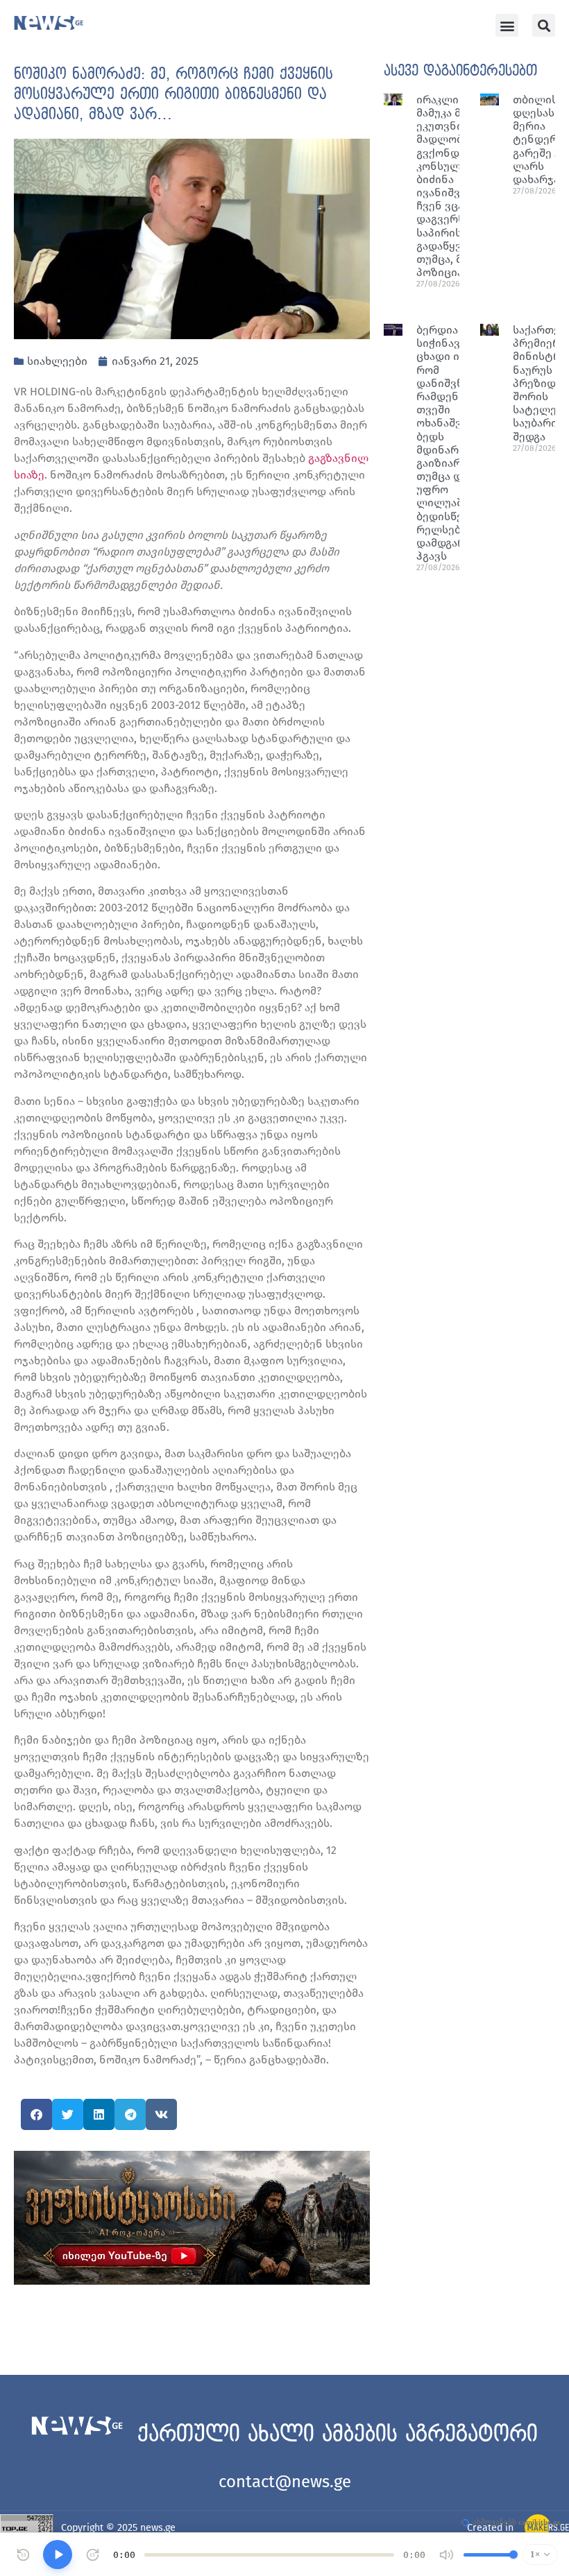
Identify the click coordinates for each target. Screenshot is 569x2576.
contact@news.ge (285, 2482)
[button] (507, 25)
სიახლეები (57, 361)
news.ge (158, 2528)
